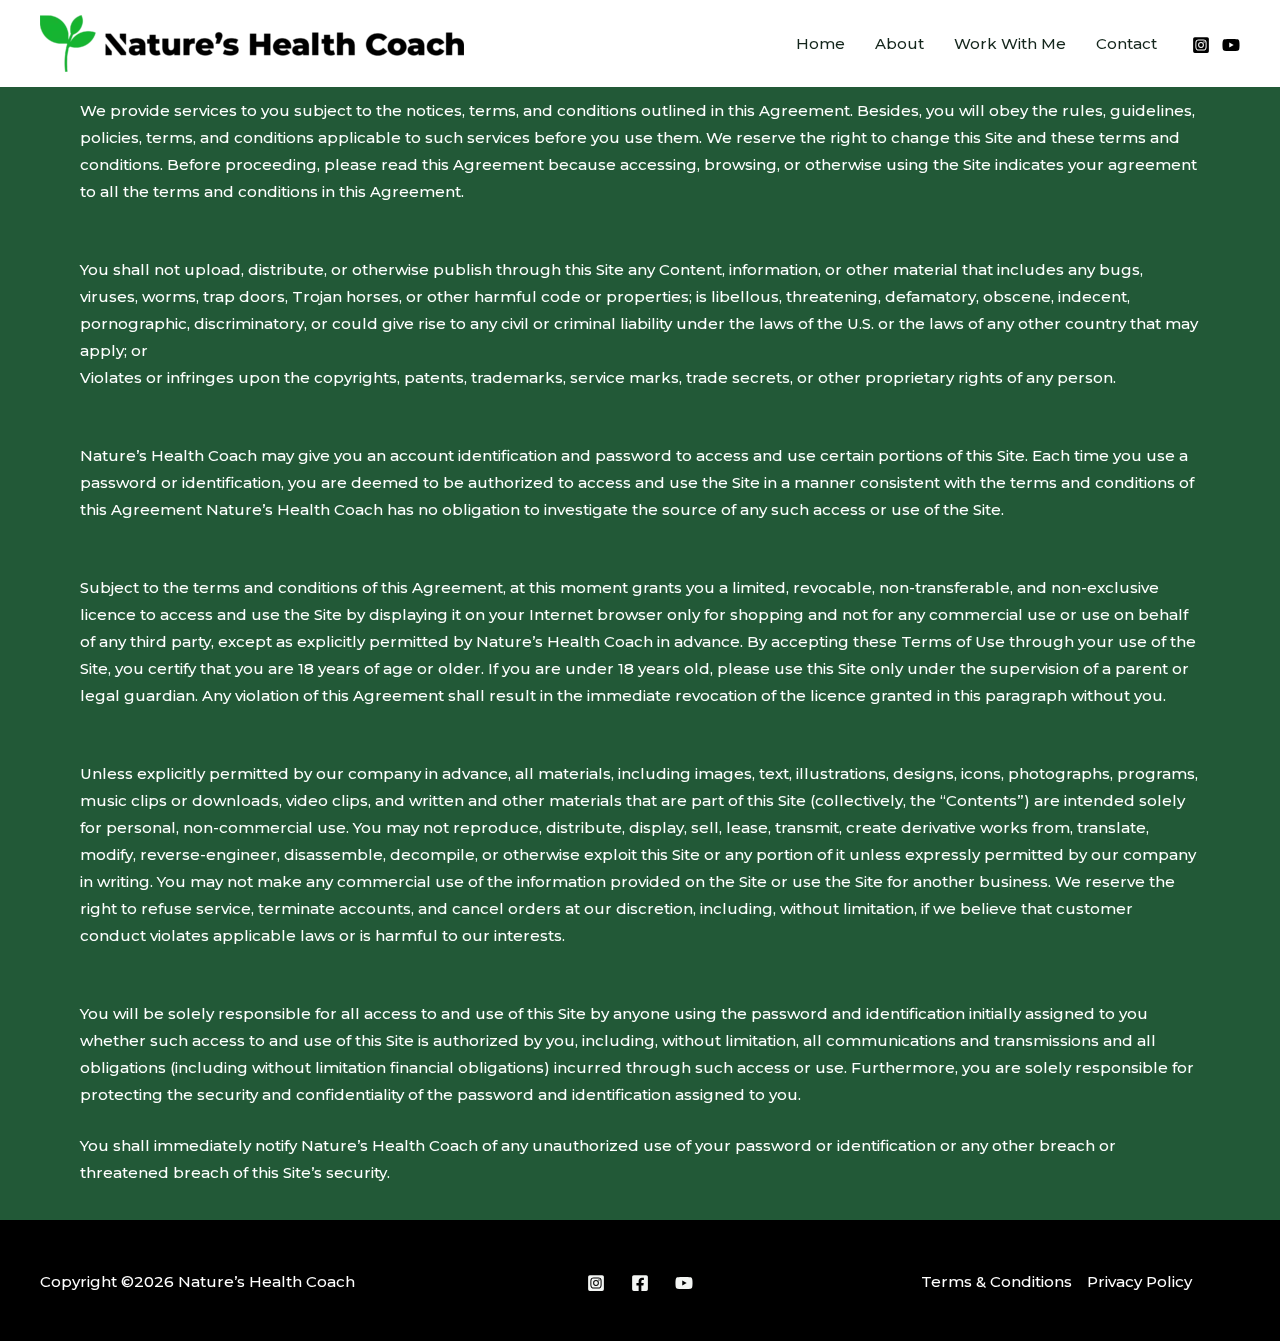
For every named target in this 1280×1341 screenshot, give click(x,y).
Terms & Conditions (996, 1281)
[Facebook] (640, 1283)
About (899, 43)
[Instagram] (1201, 45)
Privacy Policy (1139, 1281)
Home (820, 43)
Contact (1126, 43)
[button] (754, 43)
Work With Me (1010, 43)
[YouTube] (1231, 45)
